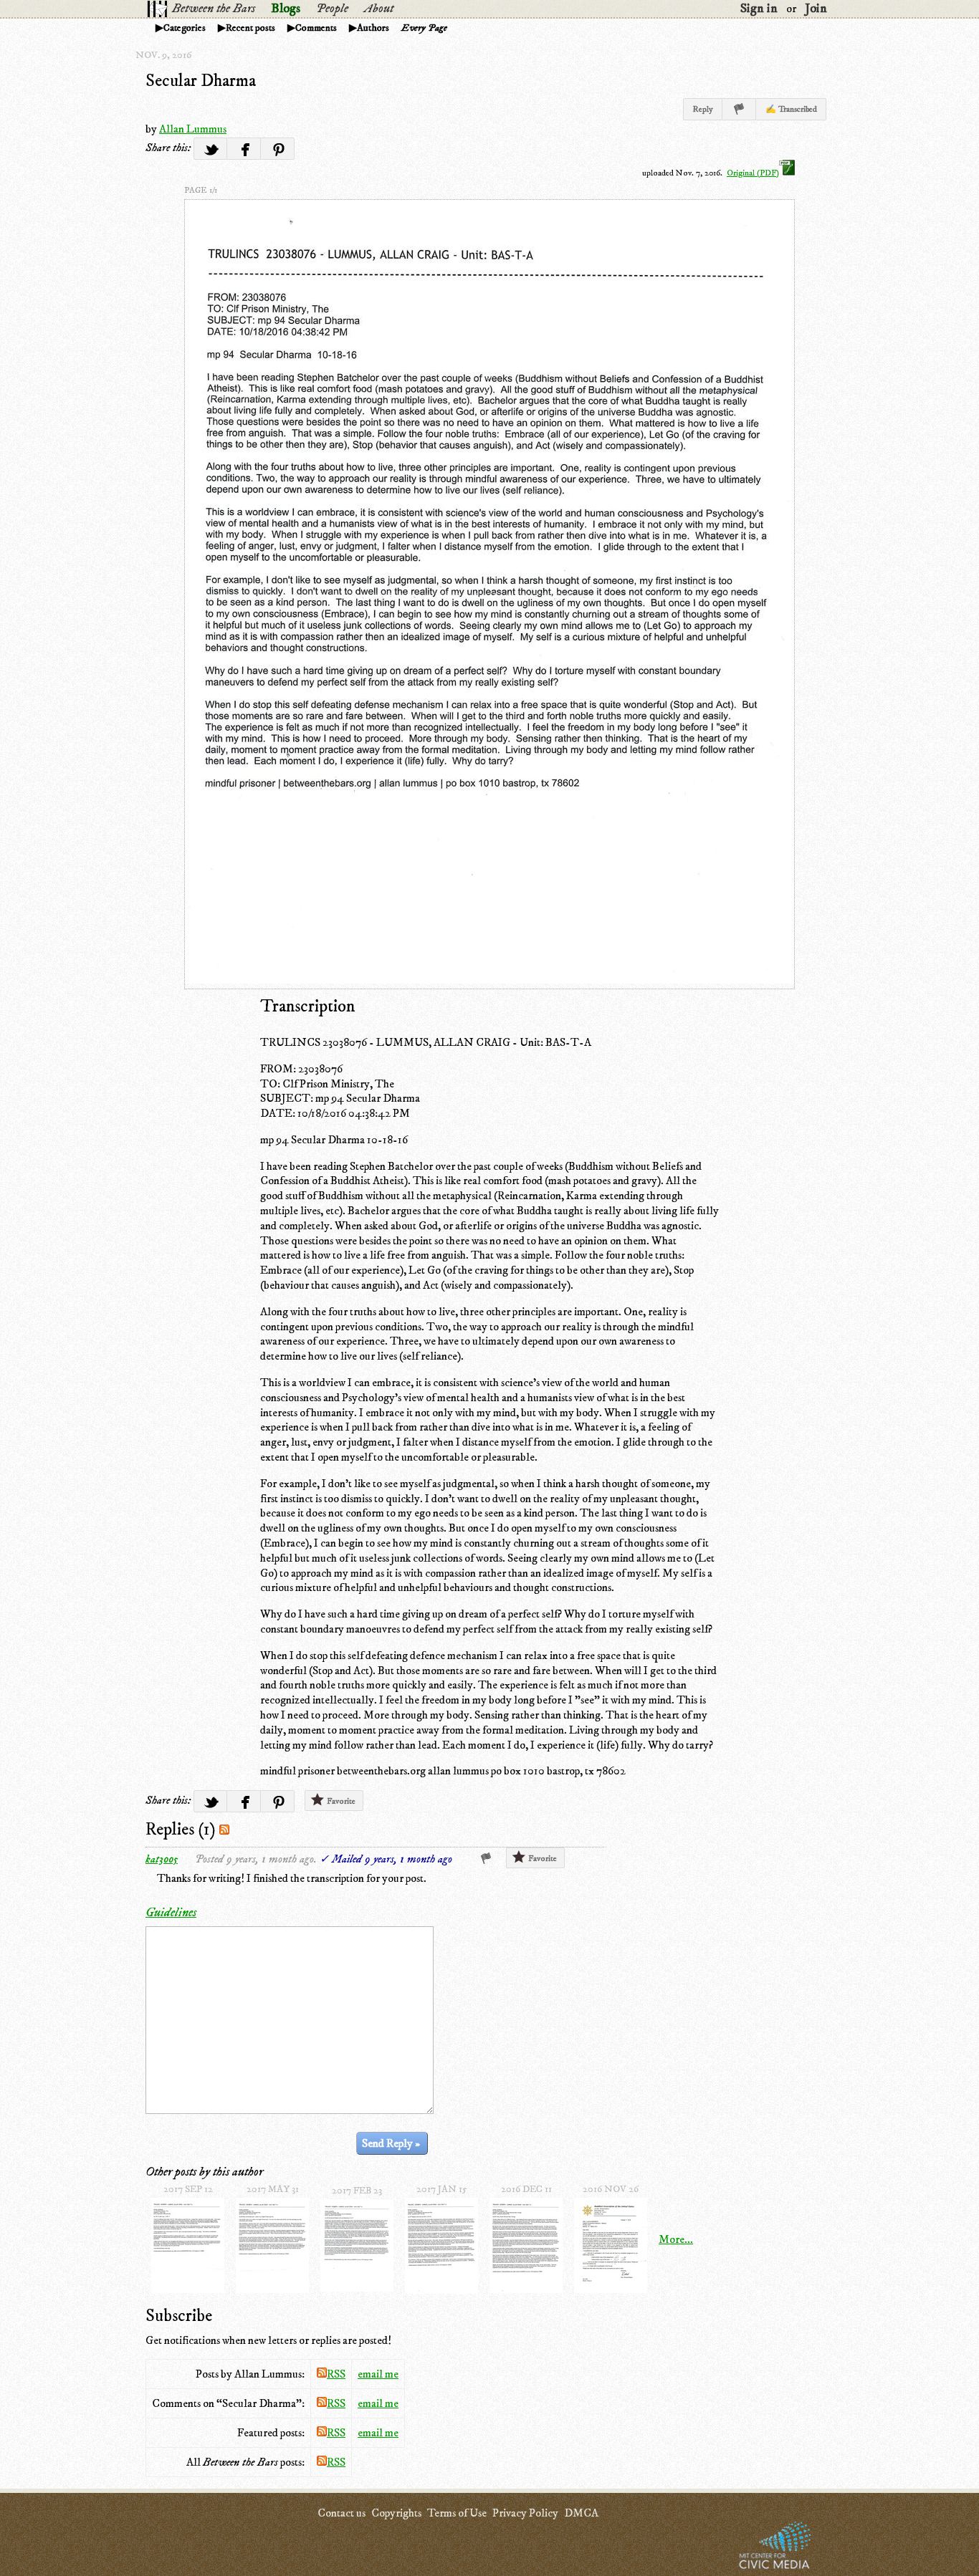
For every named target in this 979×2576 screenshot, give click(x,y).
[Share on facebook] (244, 149)
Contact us (342, 2513)
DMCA (581, 2513)
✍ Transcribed (791, 109)
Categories (185, 28)
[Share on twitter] (210, 149)
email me (378, 2374)
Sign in (759, 9)
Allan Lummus (193, 129)
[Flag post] (739, 109)
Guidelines (171, 1913)
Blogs (286, 9)
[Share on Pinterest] (278, 149)
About (379, 9)
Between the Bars (214, 9)
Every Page (424, 28)
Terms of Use (457, 2513)
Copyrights (396, 2513)
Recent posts (250, 28)
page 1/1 (201, 190)
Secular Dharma (201, 81)
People (332, 9)
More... (676, 2239)
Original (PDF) (753, 173)
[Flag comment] (486, 1859)
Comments (316, 28)
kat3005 (162, 1859)
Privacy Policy (525, 2513)
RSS (336, 2374)
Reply (703, 109)
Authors (373, 28)
